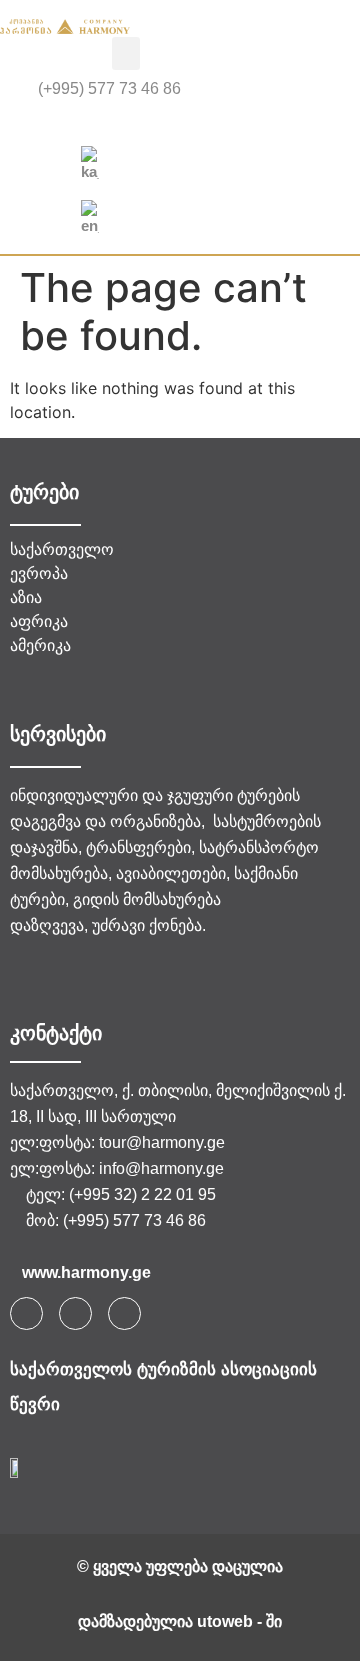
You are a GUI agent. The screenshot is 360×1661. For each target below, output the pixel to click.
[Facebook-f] (26, 1313)
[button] (126, 53)
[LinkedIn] (203, 121)
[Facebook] (158, 121)
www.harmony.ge (86, 1272)
